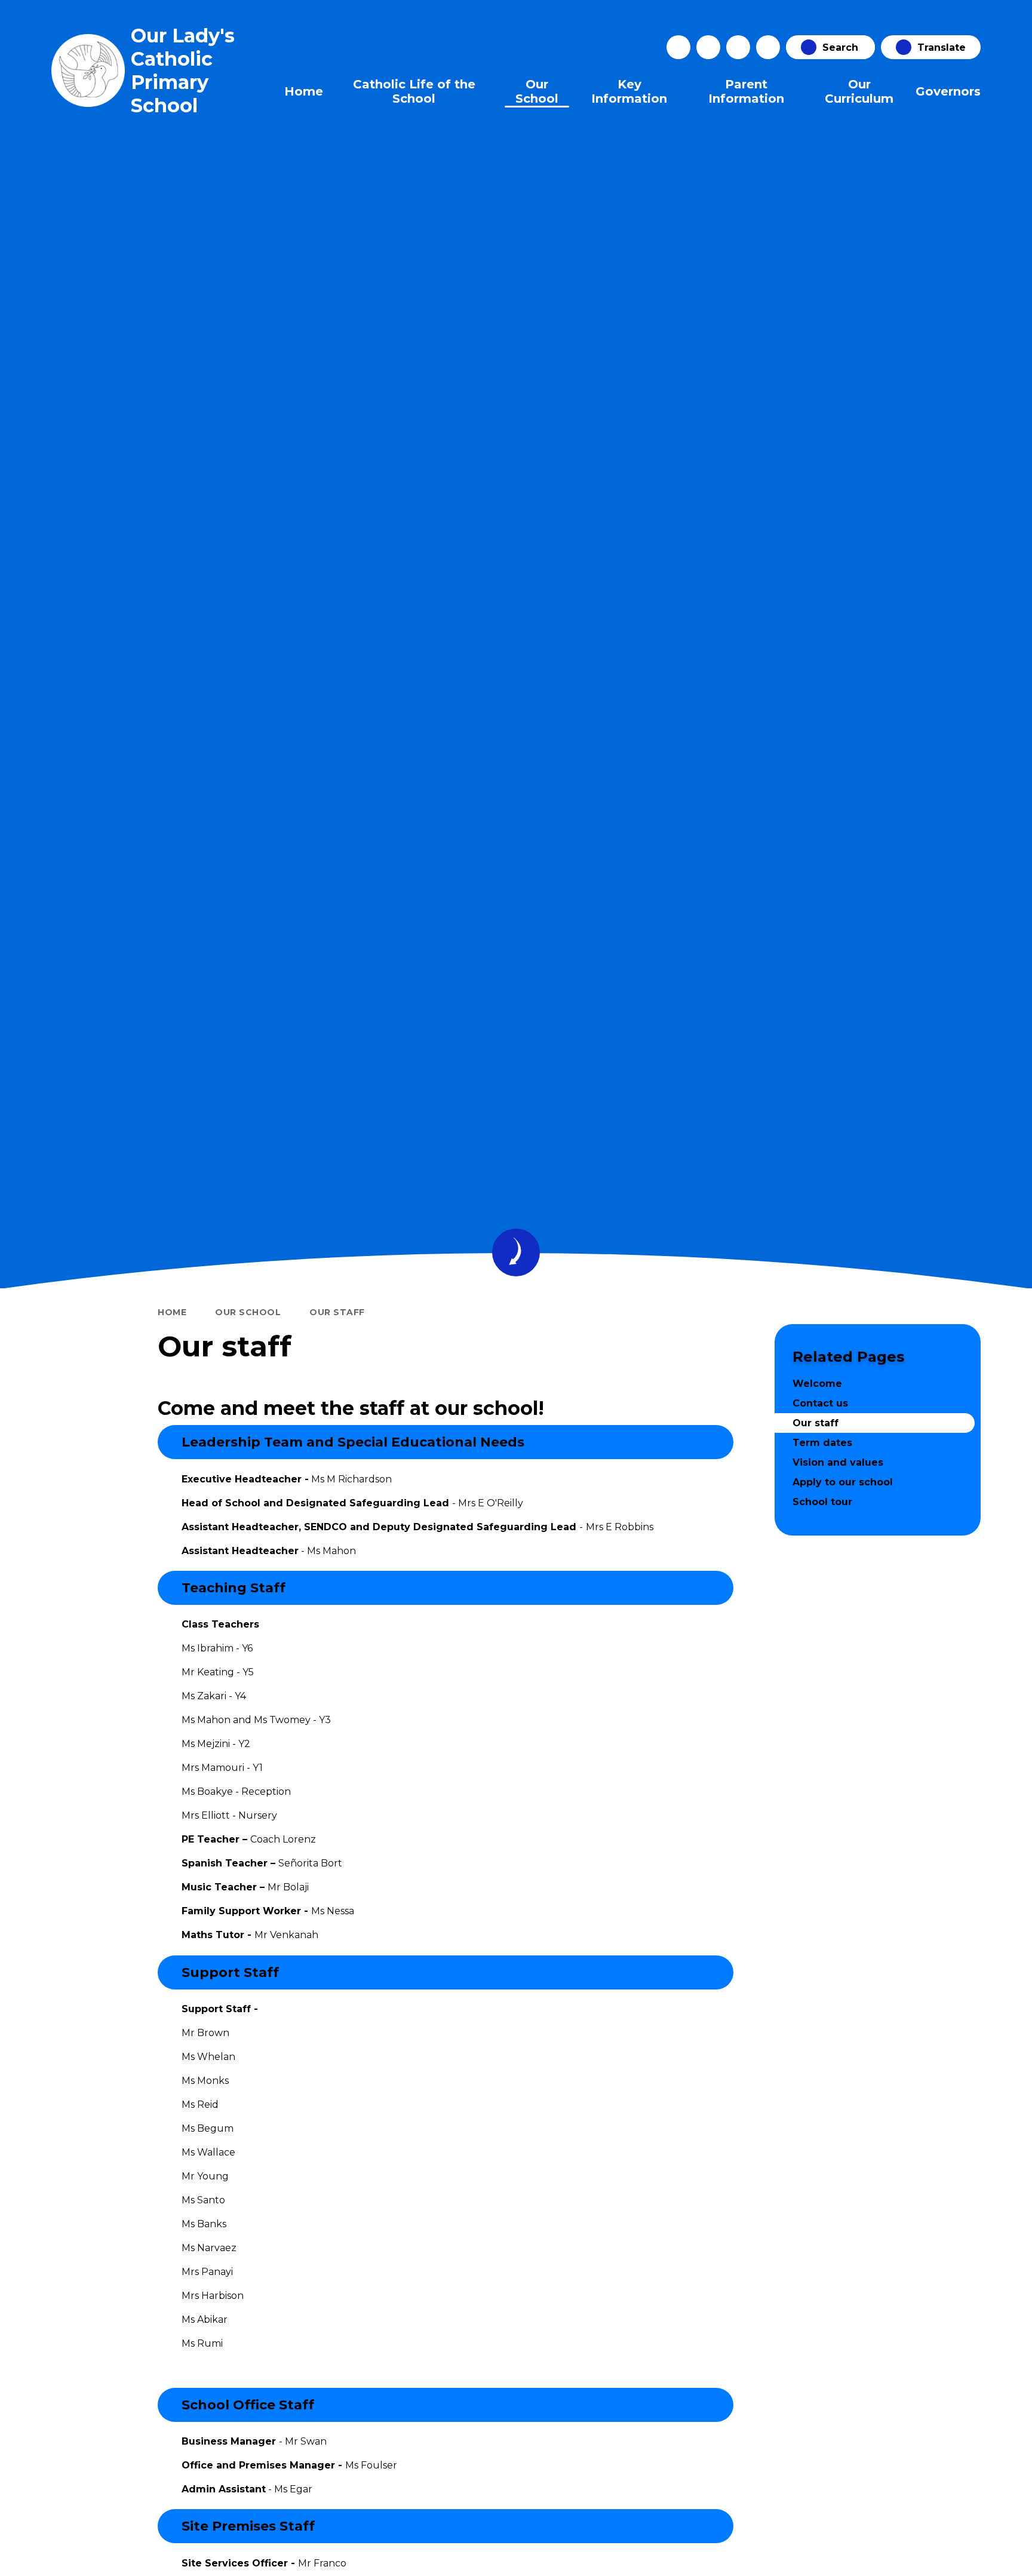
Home (172, 1312)
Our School (248, 1312)
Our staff (337, 1312)
